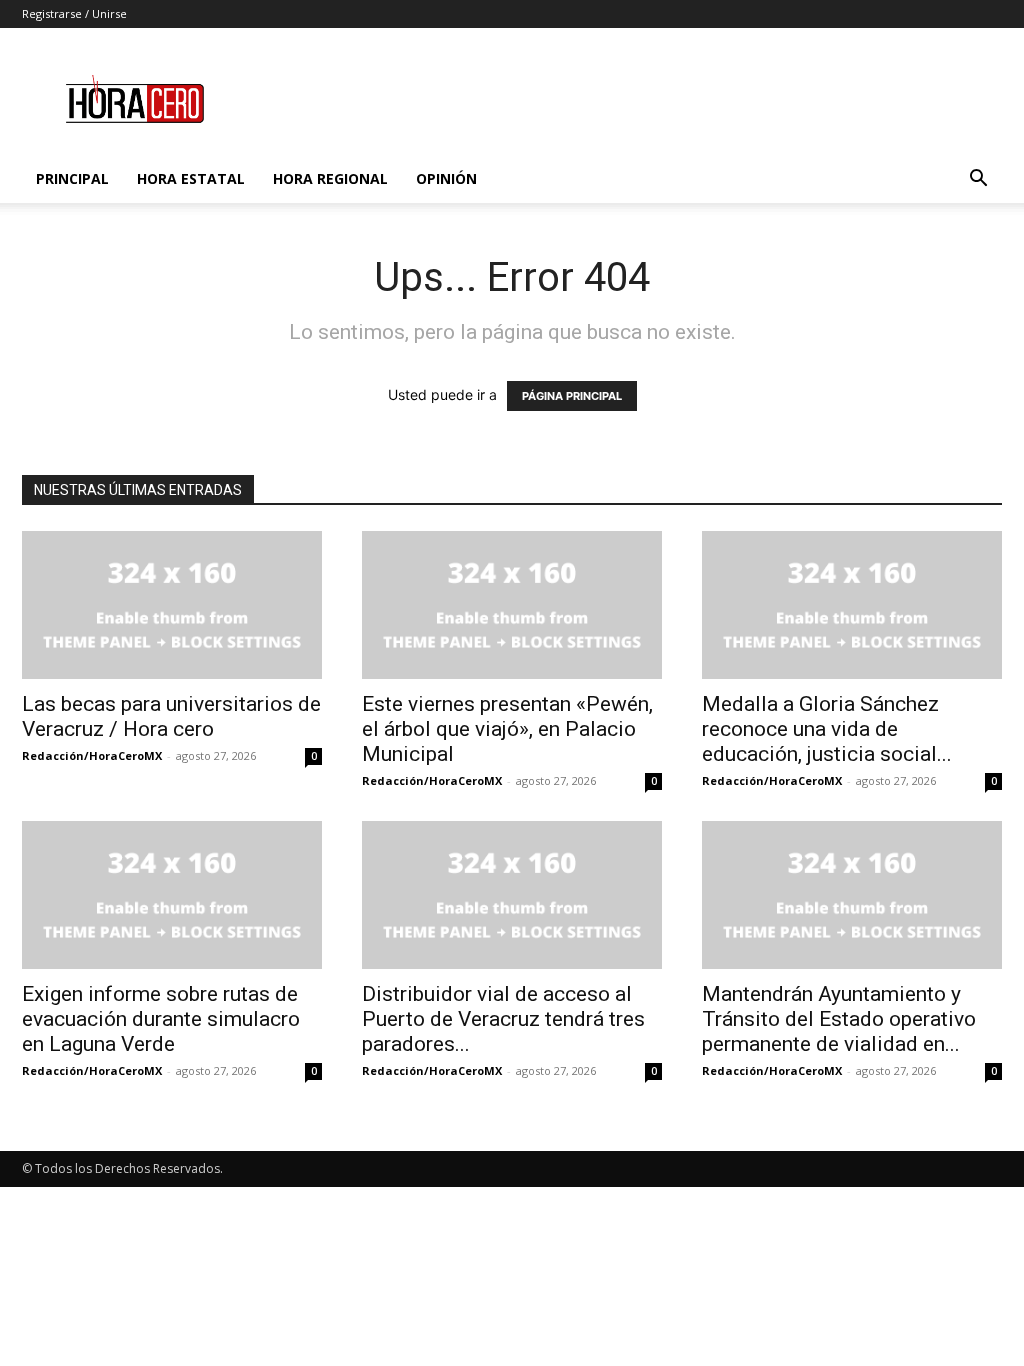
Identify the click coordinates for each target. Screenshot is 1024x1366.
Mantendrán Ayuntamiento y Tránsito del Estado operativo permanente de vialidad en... (839, 1019)
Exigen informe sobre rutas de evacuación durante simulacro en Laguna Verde (161, 1019)
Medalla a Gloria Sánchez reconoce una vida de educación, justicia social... (827, 729)
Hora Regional (330, 178)
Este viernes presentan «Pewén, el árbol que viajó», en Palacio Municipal (507, 729)
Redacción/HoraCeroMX (92, 755)
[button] (978, 180)
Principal (72, 178)
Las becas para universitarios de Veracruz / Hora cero (171, 716)
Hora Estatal (191, 178)
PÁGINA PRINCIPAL (572, 396)
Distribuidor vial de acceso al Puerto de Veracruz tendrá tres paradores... (503, 1019)
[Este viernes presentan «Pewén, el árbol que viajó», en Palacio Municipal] (512, 605)
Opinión (446, 178)
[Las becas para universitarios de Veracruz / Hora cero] (172, 605)
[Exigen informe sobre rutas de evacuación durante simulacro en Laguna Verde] (172, 895)
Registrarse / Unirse (74, 13)
